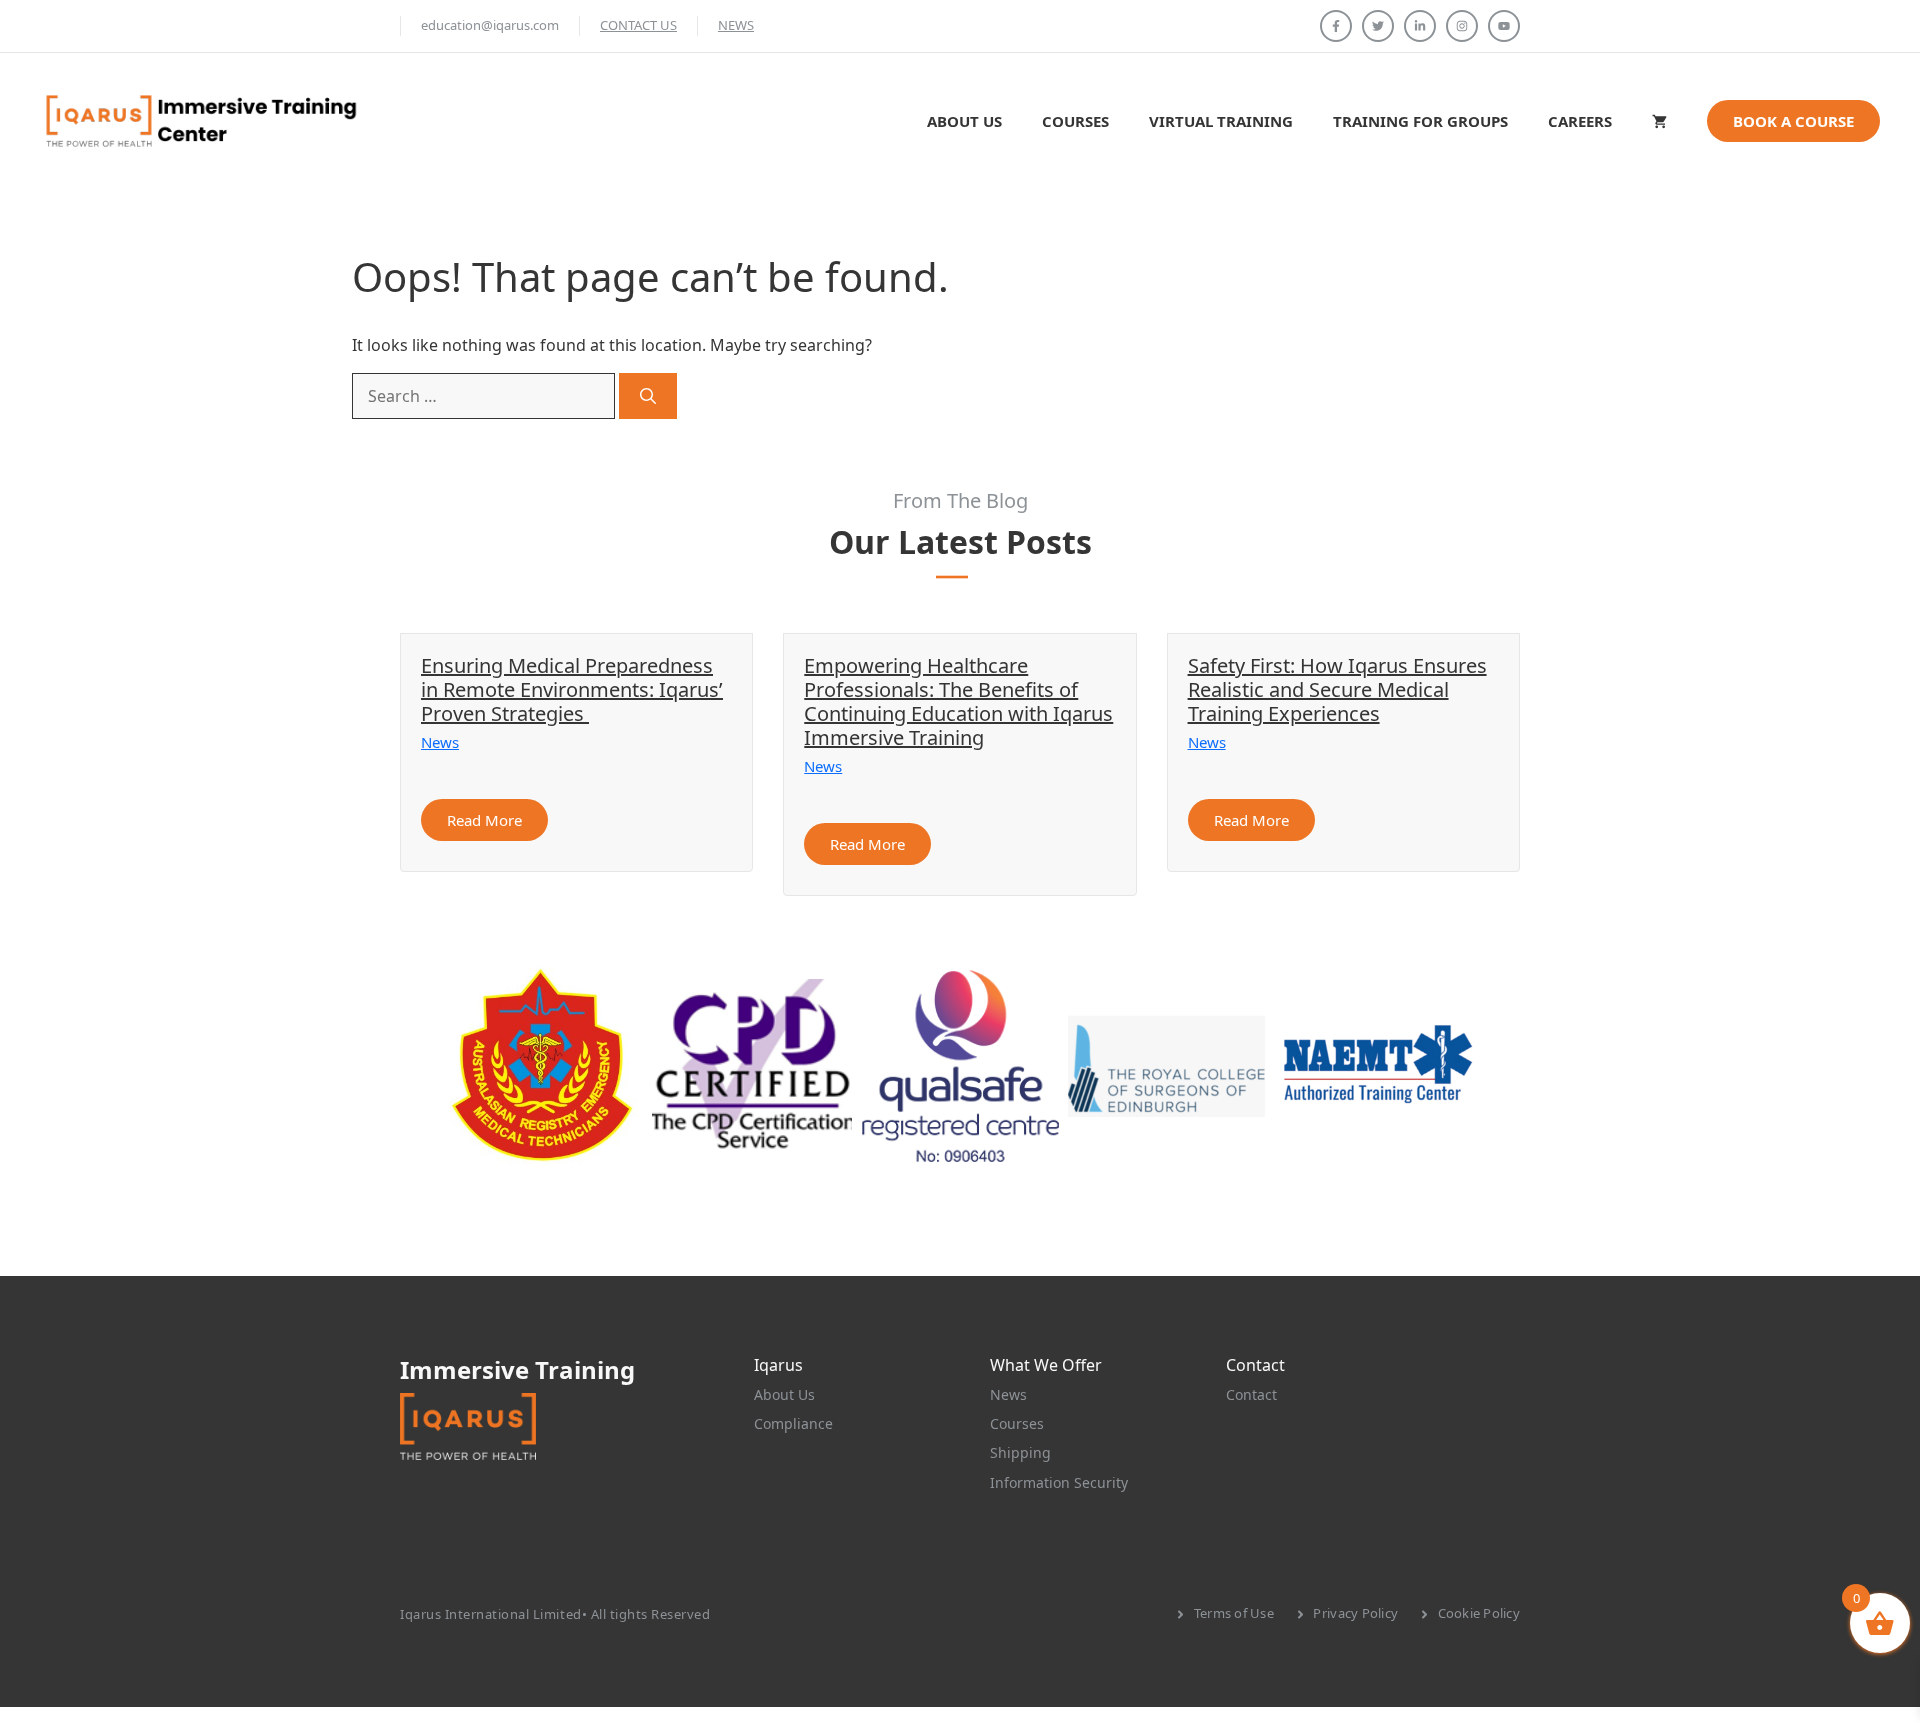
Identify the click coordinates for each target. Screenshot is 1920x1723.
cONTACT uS (638, 25)
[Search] (648, 396)
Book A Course (1793, 121)
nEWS (736, 25)
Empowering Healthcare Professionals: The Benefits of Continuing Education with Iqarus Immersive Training (958, 701)
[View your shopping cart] (1659, 121)
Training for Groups (1420, 121)
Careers (1580, 121)
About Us (964, 121)
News (440, 742)
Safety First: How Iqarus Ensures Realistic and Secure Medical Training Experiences (1337, 689)
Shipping (1020, 1452)
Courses (1075, 121)
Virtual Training (1221, 121)
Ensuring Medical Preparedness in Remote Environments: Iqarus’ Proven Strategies (572, 689)
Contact (1251, 1394)
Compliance (793, 1423)
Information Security (1059, 1482)
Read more (484, 820)
